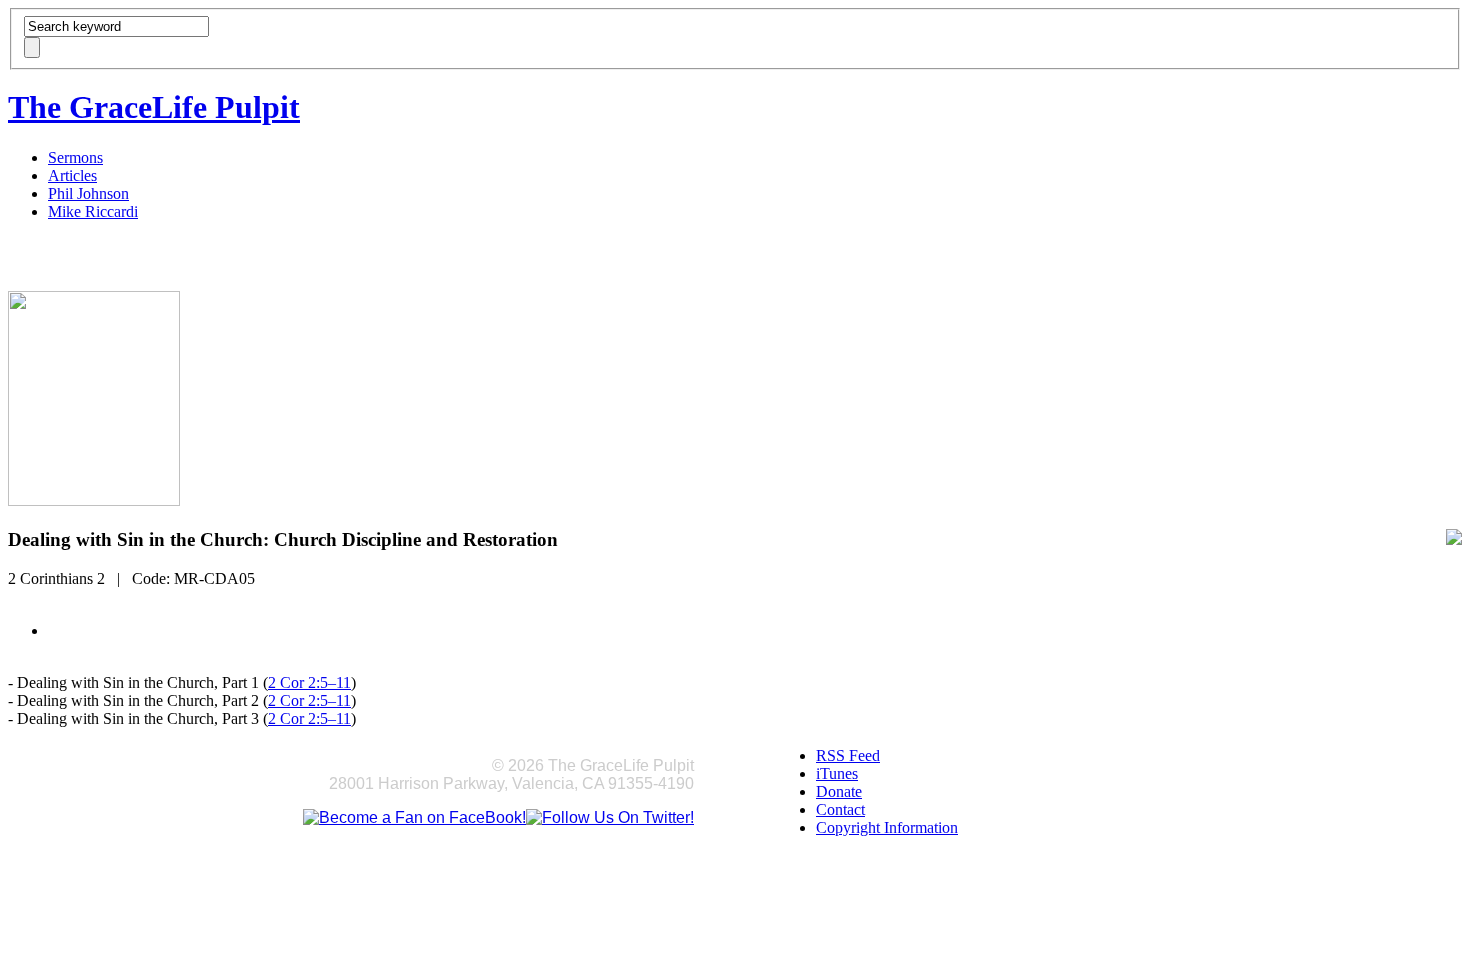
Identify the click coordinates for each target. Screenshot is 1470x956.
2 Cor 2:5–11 (309, 682)
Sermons (75, 157)
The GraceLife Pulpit (154, 107)
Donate (839, 791)
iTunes (837, 773)
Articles (72, 175)
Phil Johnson (88, 193)
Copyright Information (887, 827)
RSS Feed (848, 755)
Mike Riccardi (93, 211)
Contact (840, 809)
